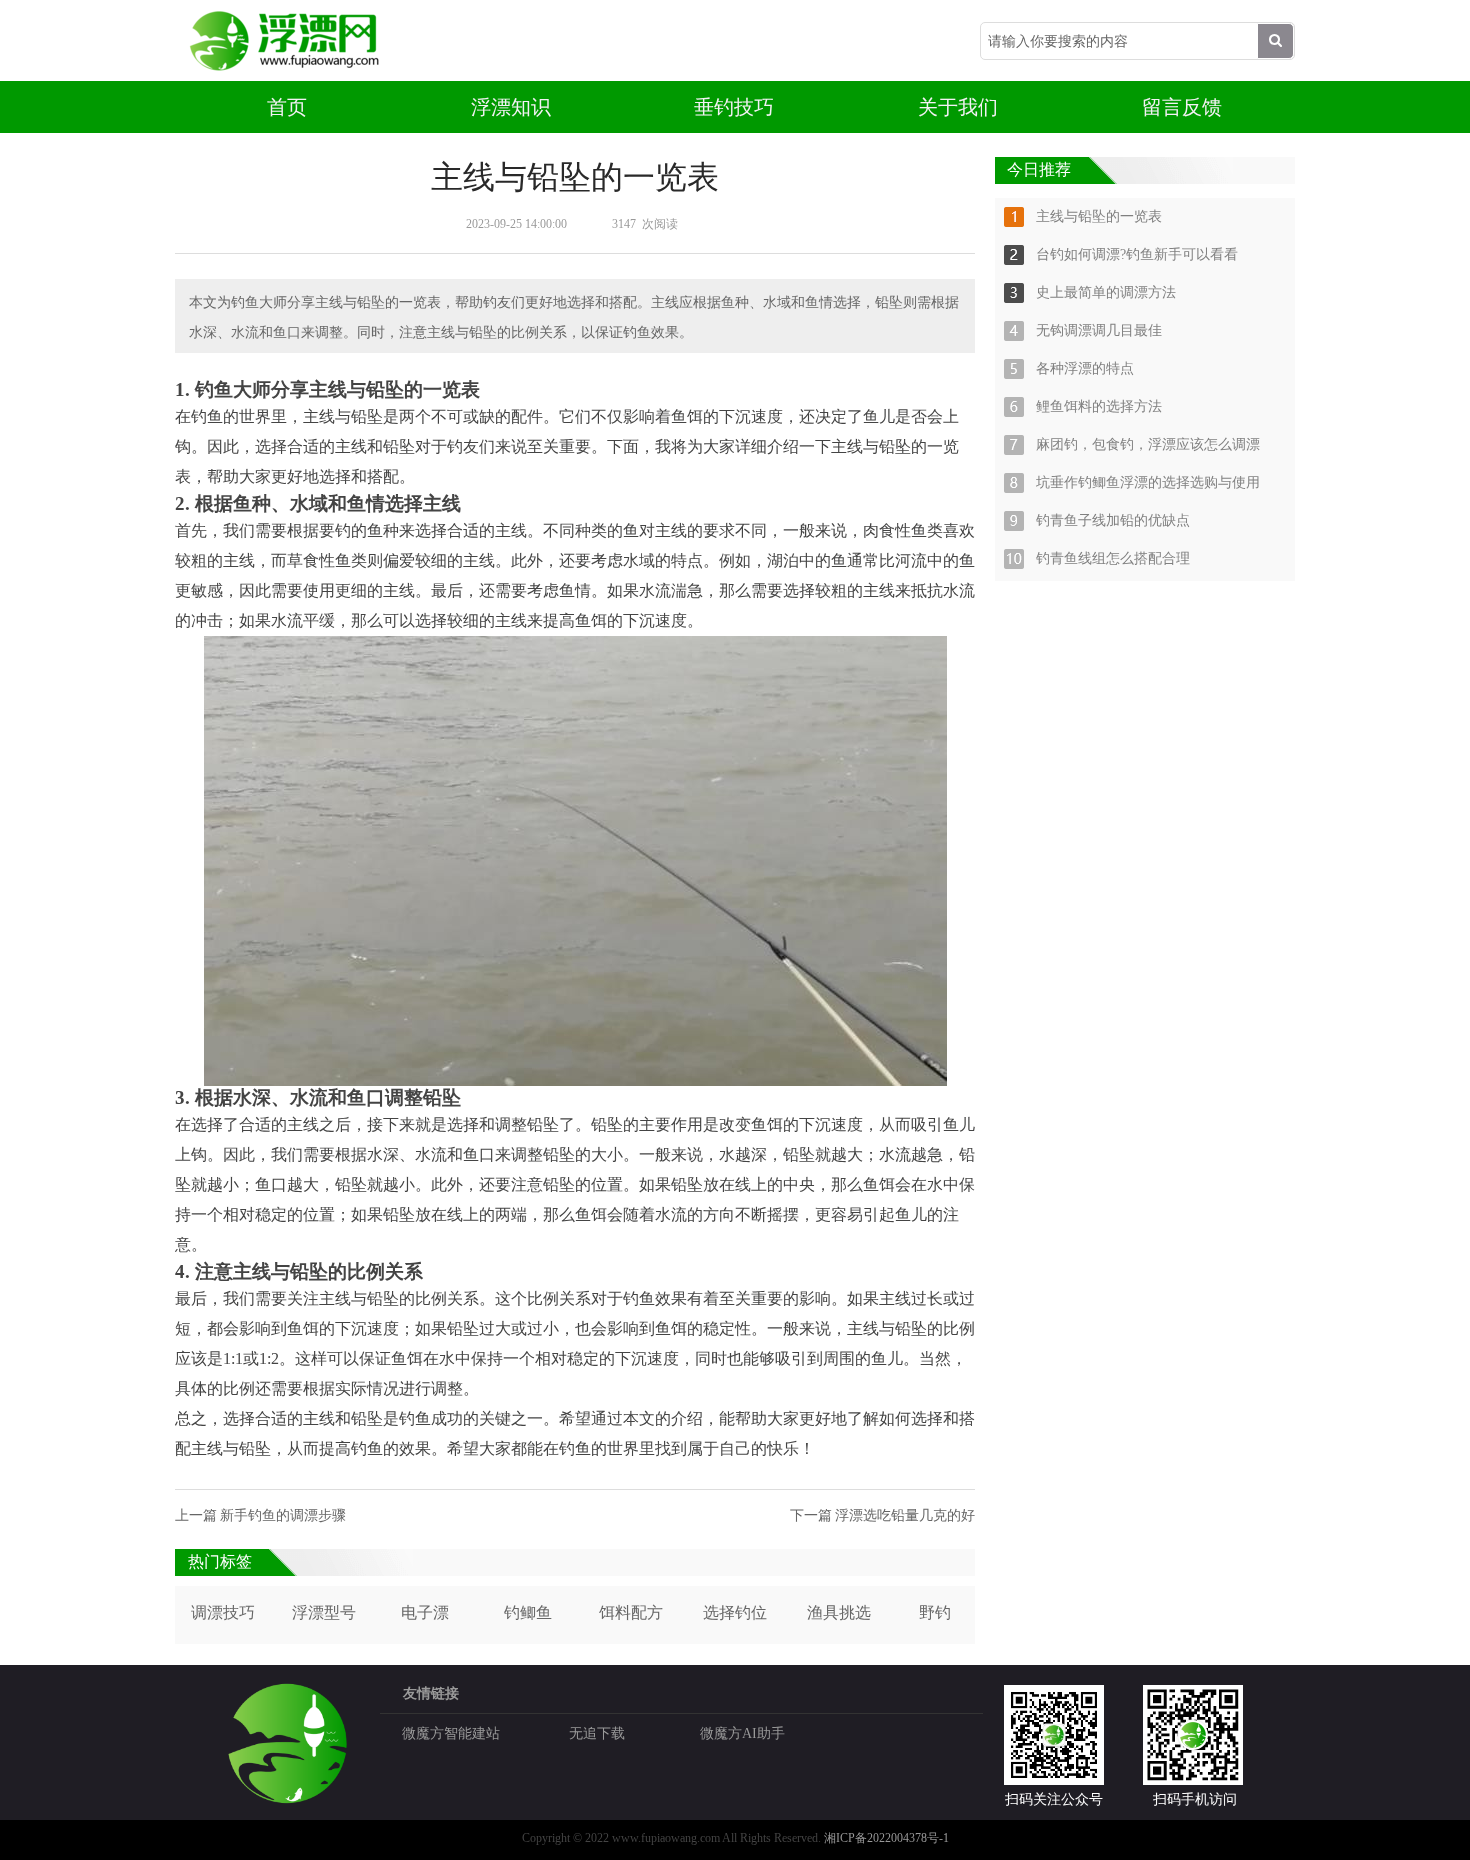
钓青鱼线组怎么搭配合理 (1113, 558)
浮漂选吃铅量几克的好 (905, 1515)
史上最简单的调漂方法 (1106, 292)
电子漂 (425, 1612)
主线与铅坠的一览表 (1099, 216)
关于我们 (958, 107)
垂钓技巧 (734, 107)
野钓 (935, 1612)
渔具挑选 (839, 1612)
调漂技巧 (223, 1612)
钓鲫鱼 (528, 1612)
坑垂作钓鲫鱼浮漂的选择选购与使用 (1148, 482)
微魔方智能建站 (451, 1733)
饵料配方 (631, 1612)
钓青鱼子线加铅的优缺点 (1113, 520)
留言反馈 (1182, 107)
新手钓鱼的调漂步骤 (283, 1515)
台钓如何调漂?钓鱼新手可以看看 (1137, 254)
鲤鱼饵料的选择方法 (1099, 406)
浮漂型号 (324, 1612)
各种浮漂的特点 (1085, 368)
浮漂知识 (511, 107)
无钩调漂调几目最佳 (1099, 330)
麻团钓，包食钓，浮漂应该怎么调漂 (1148, 444)
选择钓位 (735, 1612)
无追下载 (597, 1733)
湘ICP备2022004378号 (881, 1838)
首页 (287, 107)
